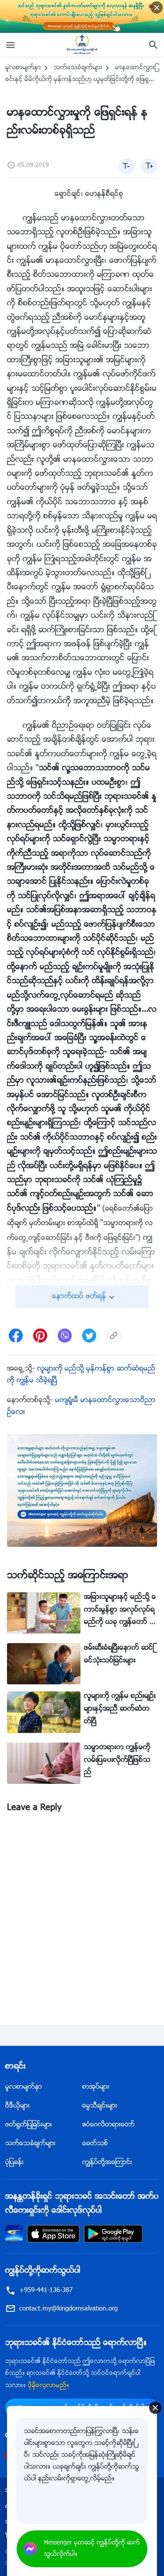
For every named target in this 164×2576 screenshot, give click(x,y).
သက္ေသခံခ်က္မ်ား (78, 68)
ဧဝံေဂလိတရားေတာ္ (108, 2125)
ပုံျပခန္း (14, 2163)
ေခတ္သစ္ (95, 2144)
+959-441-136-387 (46, 2291)
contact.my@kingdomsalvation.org (68, 2309)
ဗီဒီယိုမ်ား (17, 2106)
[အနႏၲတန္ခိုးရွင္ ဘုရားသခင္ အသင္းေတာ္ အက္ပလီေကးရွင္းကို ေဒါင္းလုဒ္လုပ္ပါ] (14, 2234)
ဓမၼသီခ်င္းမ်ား (100, 2106)
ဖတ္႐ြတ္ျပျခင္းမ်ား (29, 2125)
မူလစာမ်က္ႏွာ (23, 68)
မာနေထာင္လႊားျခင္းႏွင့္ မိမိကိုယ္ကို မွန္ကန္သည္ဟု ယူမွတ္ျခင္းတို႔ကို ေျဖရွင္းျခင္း (80, 80)
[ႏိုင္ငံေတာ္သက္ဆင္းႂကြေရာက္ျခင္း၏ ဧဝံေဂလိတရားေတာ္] (82, 45)
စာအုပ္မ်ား (96, 2087)
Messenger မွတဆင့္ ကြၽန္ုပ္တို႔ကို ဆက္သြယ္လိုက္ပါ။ (92, 2549)
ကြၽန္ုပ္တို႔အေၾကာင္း (107, 2163)
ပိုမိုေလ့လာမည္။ (49, 2386)
